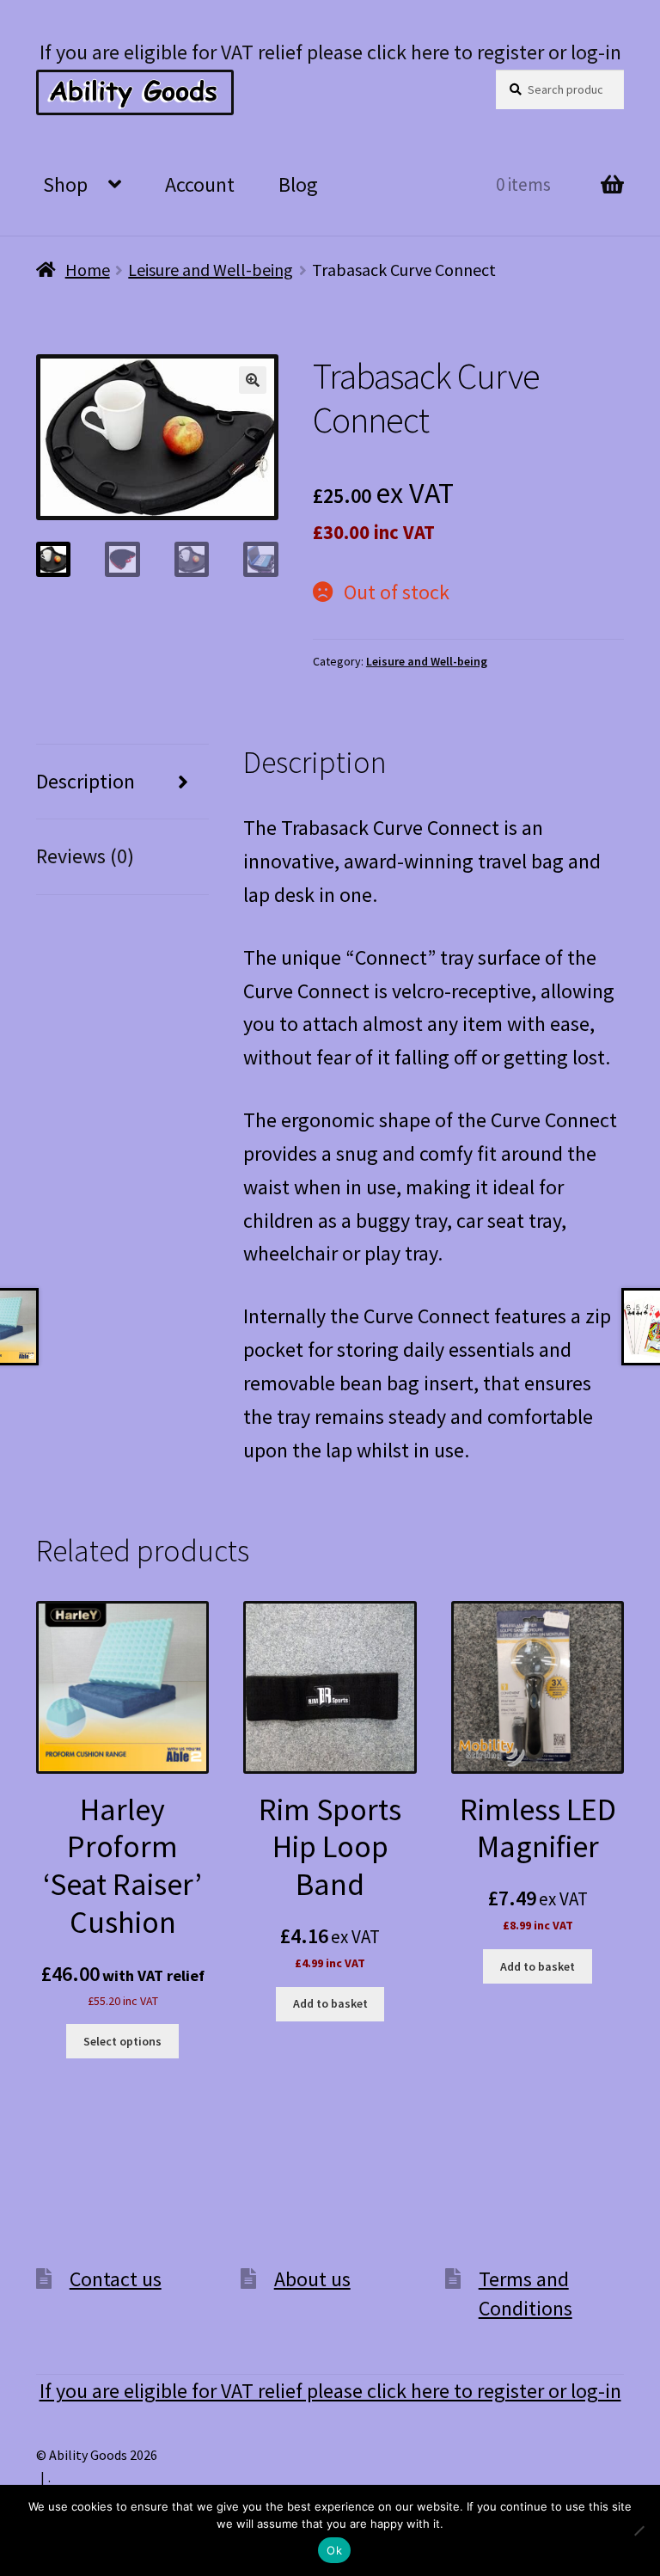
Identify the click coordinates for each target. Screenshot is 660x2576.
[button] (253, 380)
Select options (122, 2041)
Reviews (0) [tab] (85, 856)
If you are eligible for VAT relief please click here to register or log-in (330, 52)
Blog (298, 184)
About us (312, 2279)
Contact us (116, 2279)
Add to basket (330, 2003)
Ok (334, 2550)
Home (88, 270)
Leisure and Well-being (211, 270)
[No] (639, 2530)
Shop (65, 184)
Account (200, 184)
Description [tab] (86, 781)
